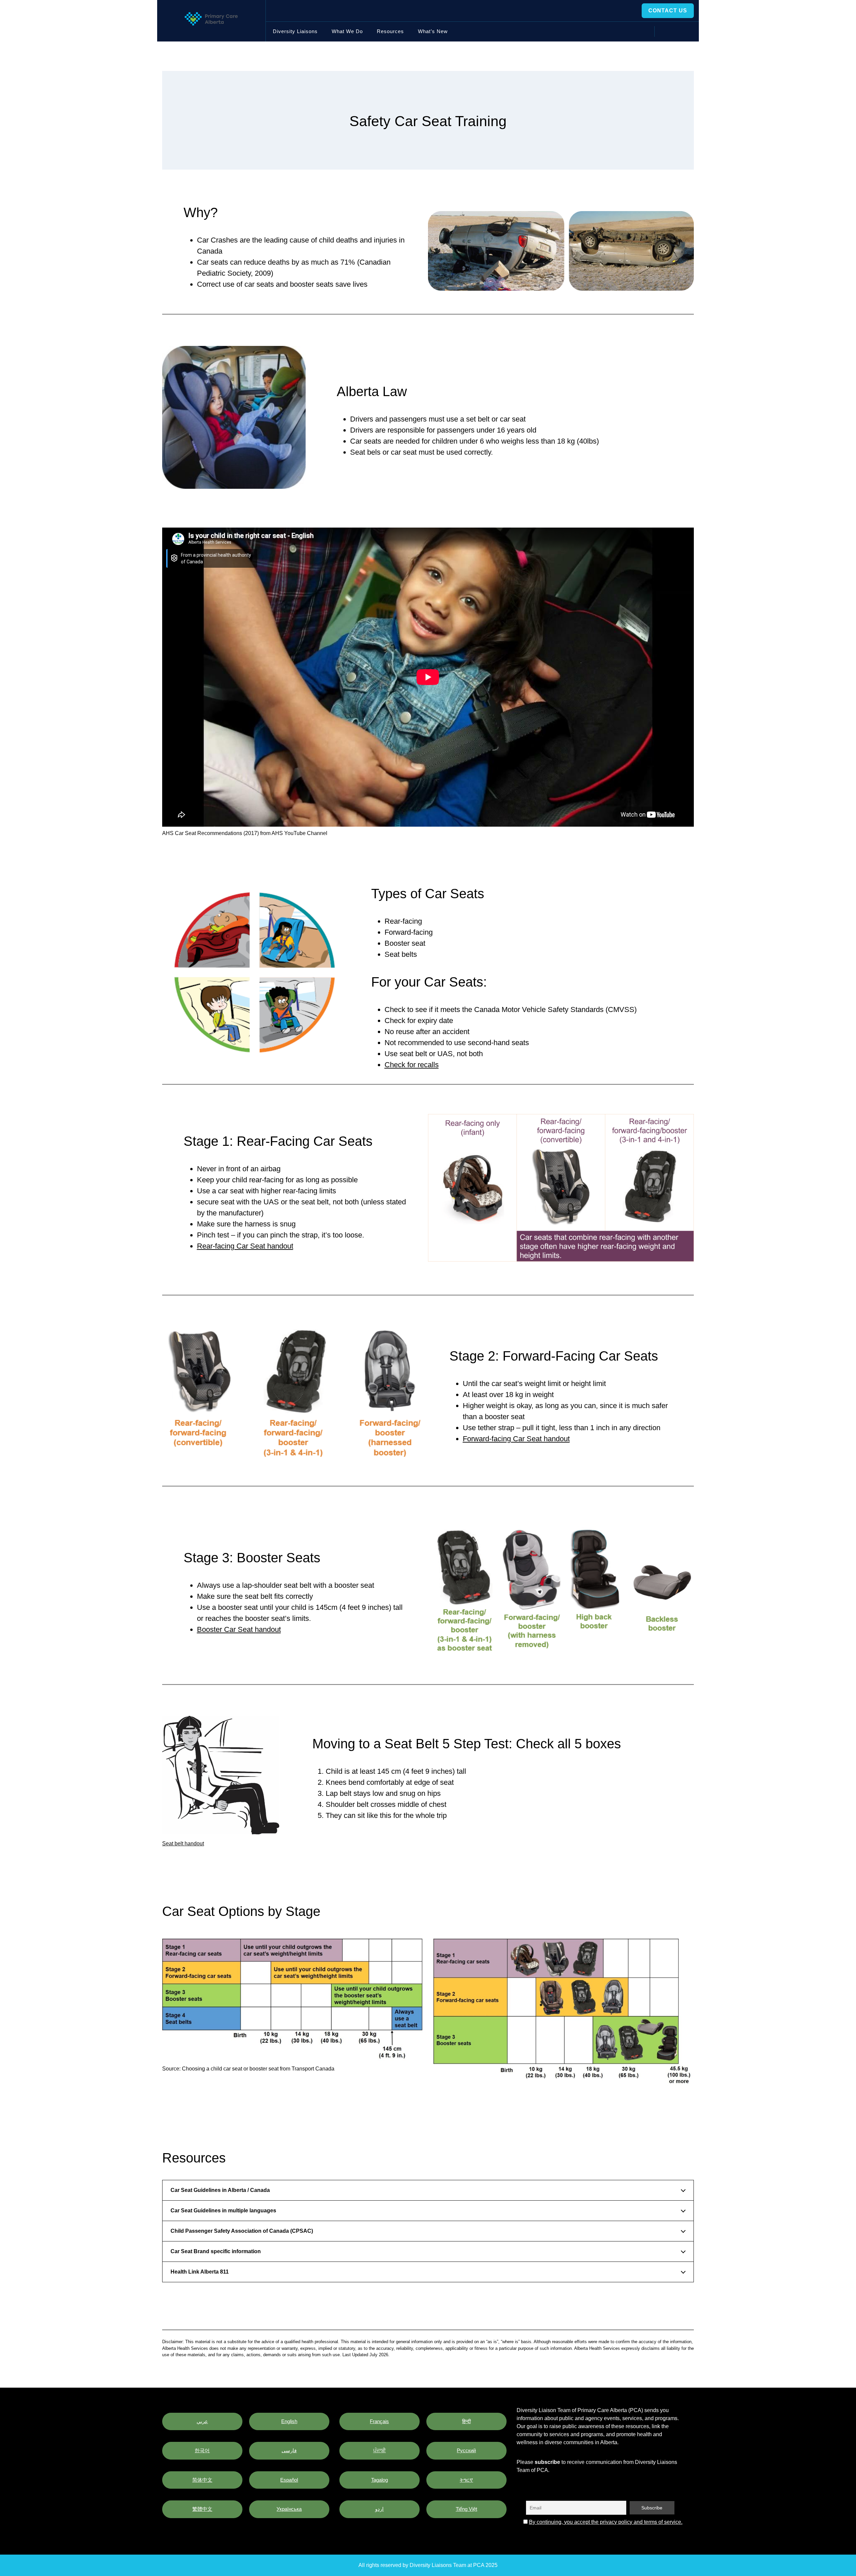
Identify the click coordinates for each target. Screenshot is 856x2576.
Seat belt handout (183, 1844)
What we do (347, 31)
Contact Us (668, 11)
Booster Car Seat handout (239, 1629)
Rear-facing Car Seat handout (245, 1246)
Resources (390, 31)
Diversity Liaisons (295, 31)
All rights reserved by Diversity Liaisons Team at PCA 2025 (428, 2565)
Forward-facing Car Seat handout (516, 1439)
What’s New (433, 31)
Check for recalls (412, 1065)
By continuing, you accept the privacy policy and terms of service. (606, 2522)
